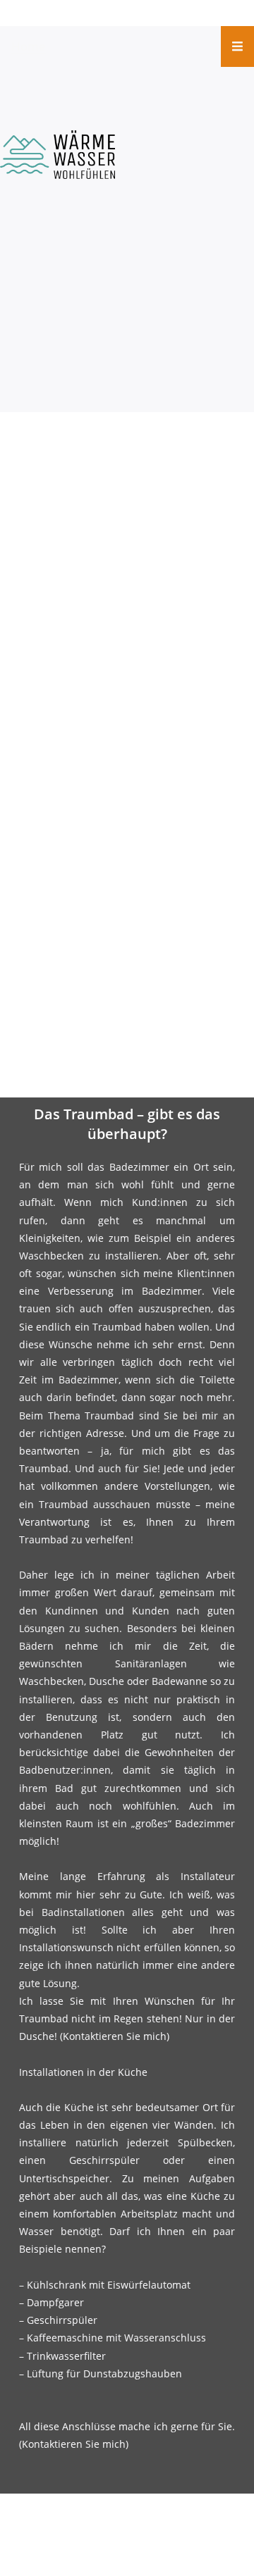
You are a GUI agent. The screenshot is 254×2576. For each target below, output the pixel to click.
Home (29, 46)
